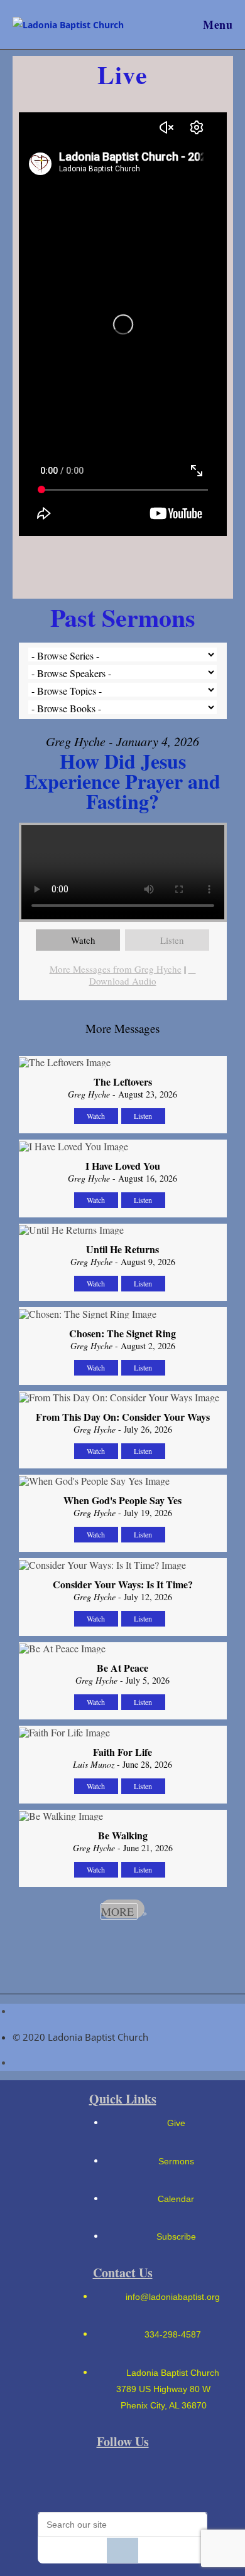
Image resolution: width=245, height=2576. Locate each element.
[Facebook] (101, 2479)
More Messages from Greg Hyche (116, 969)
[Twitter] (188, 2479)
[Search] (122, 2550)
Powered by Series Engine (122, 1943)
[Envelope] (58, 2479)
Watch (83, 940)
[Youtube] (144, 2479)
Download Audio (123, 981)
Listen (172, 940)
